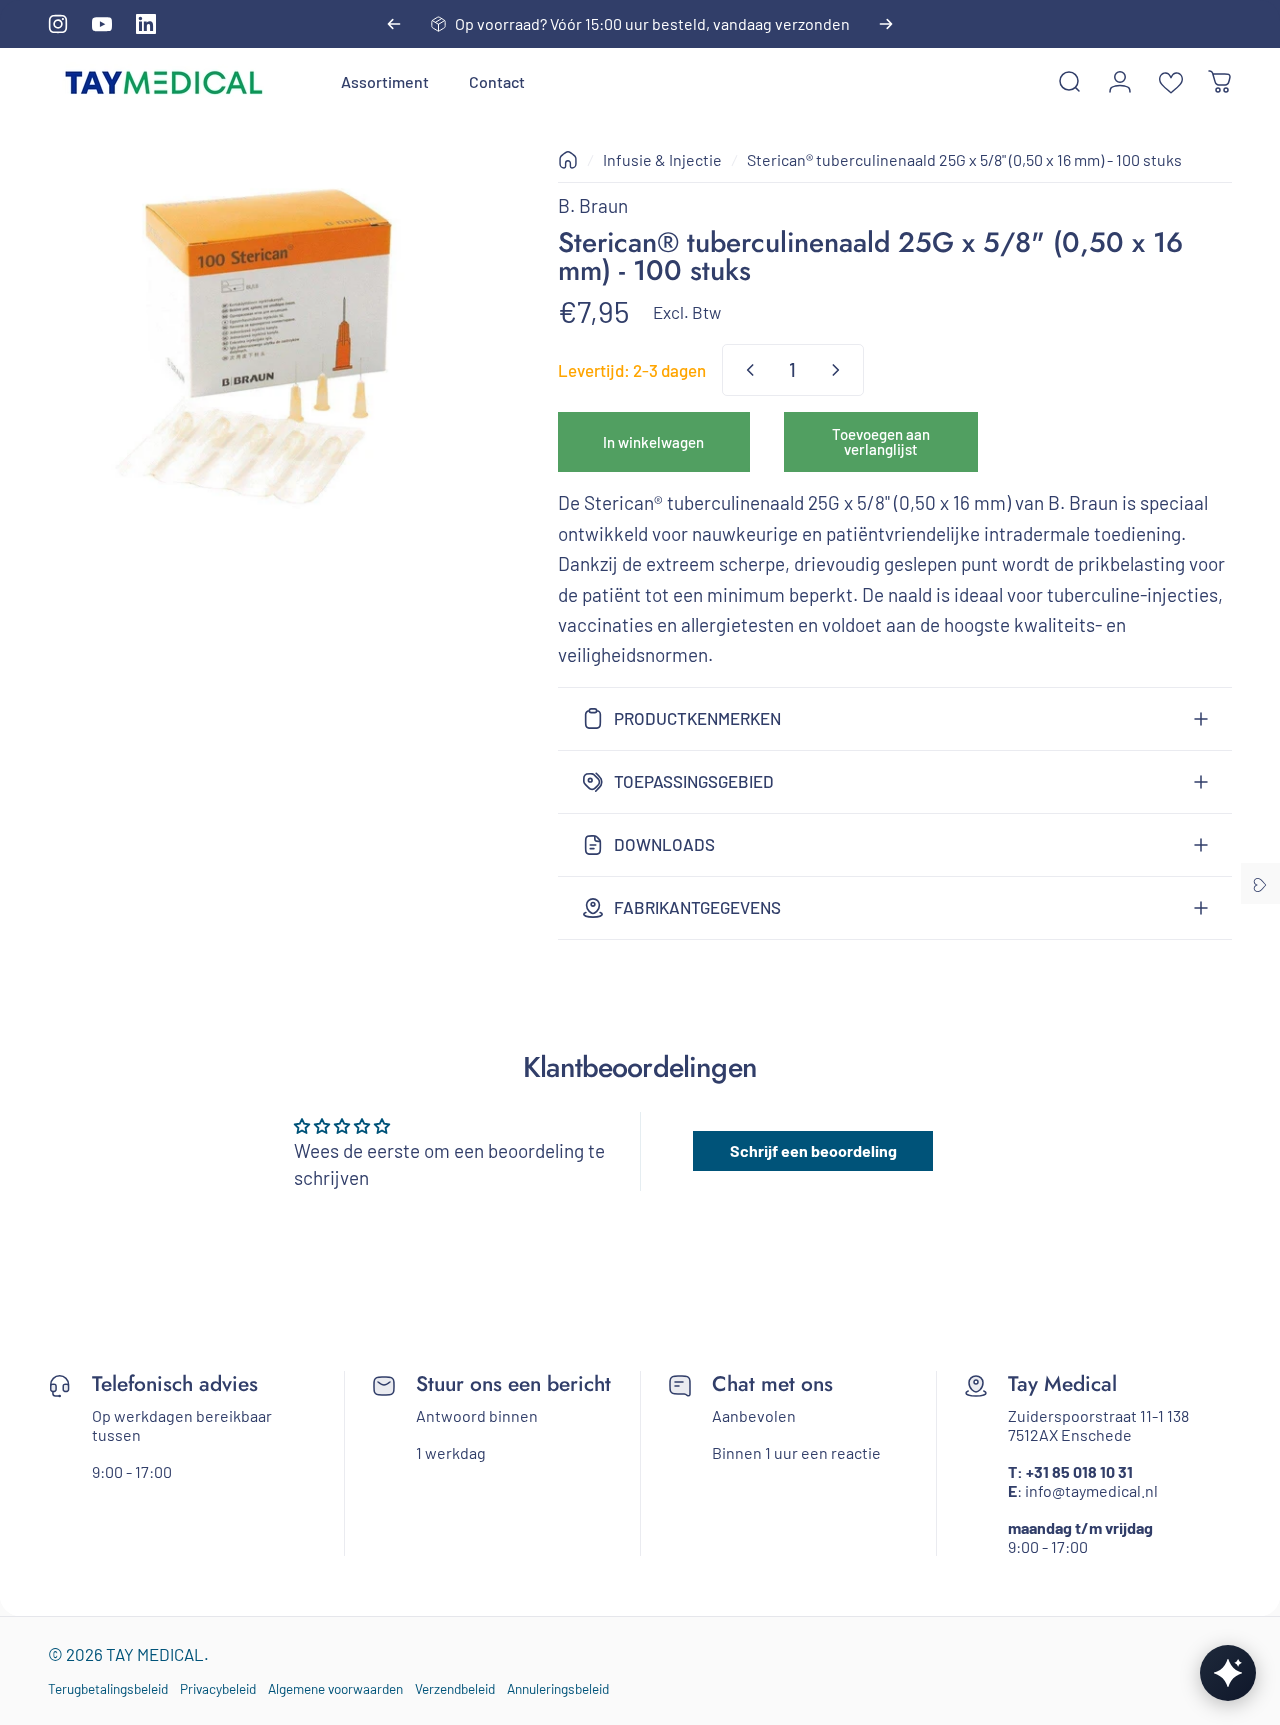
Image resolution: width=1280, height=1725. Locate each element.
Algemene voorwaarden (335, 1688)
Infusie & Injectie (662, 159)
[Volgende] (886, 24)
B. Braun (593, 205)
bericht (579, 1384)
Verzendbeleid (455, 1688)
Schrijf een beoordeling (813, 1150)
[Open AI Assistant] (1228, 1673)
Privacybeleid (218, 1688)
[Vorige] (394, 24)
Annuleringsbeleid (558, 1688)
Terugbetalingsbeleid (108, 1688)
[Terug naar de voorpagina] (568, 160)
